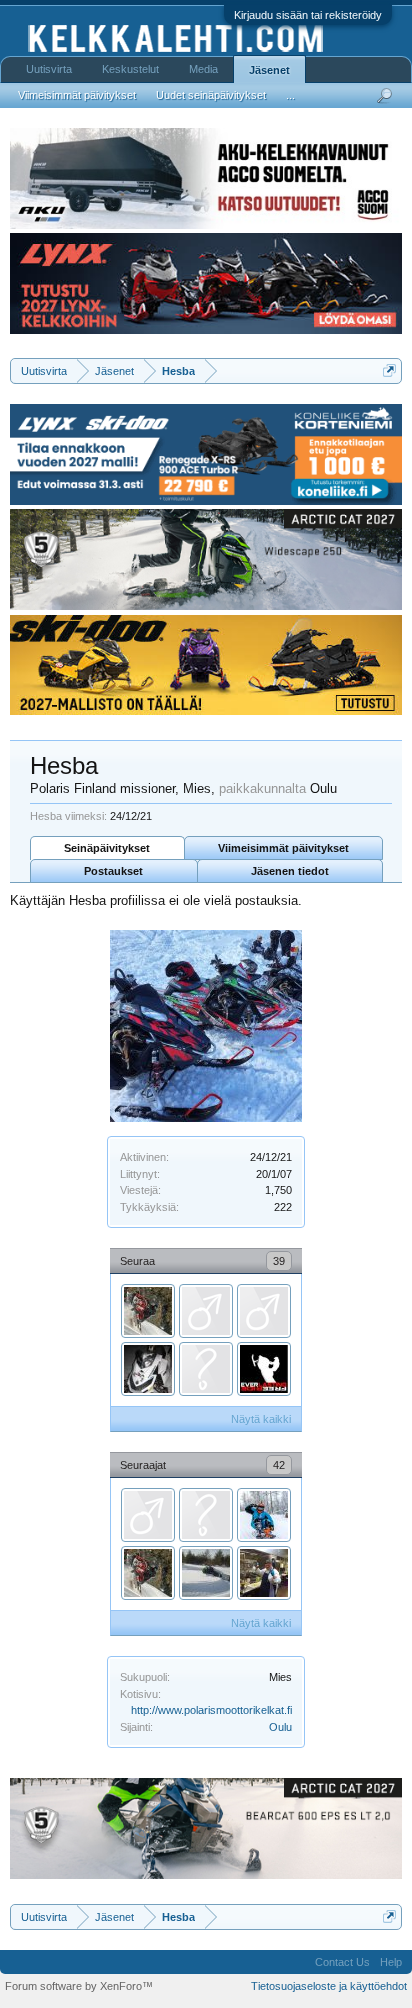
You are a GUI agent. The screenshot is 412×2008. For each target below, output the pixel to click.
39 (279, 1261)
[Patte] (264, 1369)
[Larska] (206, 1573)
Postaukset (113, 871)
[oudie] (264, 1515)
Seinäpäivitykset (107, 848)
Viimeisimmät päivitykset (283, 848)
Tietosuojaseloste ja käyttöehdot (329, 1986)
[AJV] (264, 1311)
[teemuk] (206, 1311)
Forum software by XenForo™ (79, 1986)
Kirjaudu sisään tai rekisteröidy (308, 15)
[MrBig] (264, 1573)
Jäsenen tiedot (290, 871)
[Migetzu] (148, 1515)
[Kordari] (148, 1311)
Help (391, 1962)
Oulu (280, 1727)
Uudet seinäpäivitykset (211, 95)
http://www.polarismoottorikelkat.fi (211, 1710)
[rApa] (206, 1515)
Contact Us (342, 1962)
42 (279, 1465)
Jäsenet (269, 70)
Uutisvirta (49, 69)
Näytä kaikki (261, 1419)
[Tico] (148, 1369)
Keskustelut (130, 69)
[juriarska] (206, 1369)
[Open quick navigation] (389, 370)
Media (203, 69)
